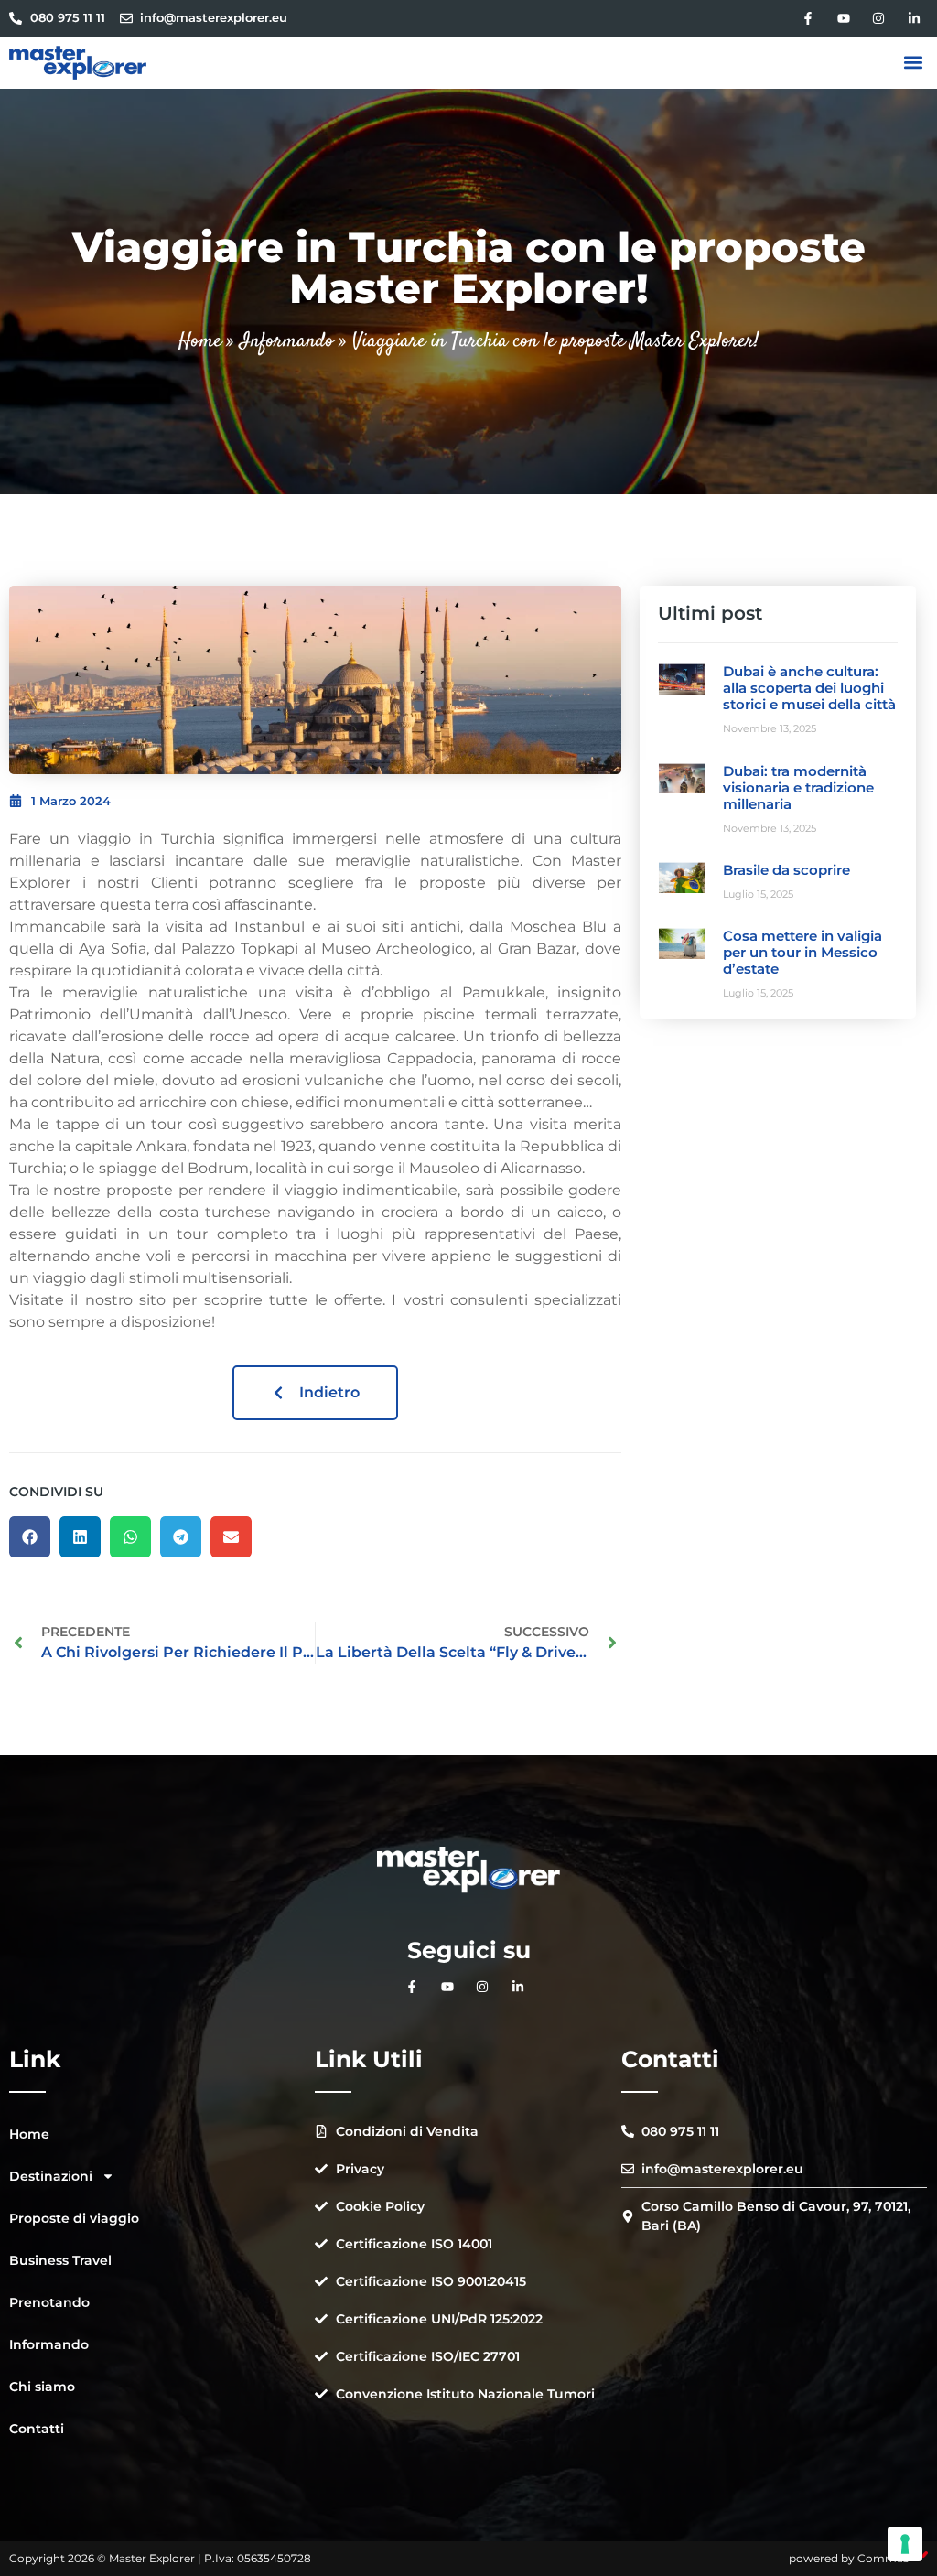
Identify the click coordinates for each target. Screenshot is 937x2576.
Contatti (37, 2429)
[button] (913, 63)
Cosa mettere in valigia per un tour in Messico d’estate (802, 952)
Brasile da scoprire (786, 870)
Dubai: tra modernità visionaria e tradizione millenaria (798, 787)
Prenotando (49, 2302)
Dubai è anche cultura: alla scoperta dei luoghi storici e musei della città (809, 688)
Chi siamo (42, 2387)
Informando (287, 341)
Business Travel (60, 2260)
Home (200, 341)
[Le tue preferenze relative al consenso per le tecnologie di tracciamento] (905, 2544)
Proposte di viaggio (74, 2218)
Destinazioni (51, 2176)
